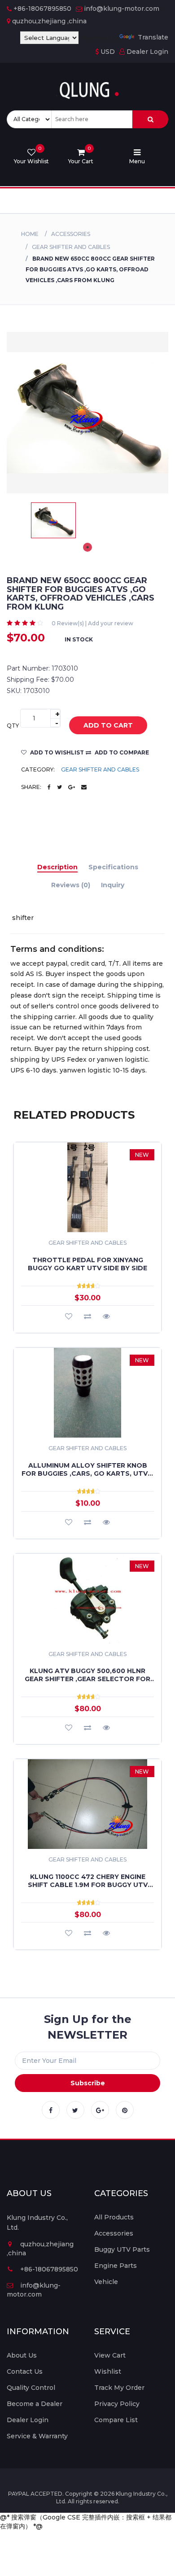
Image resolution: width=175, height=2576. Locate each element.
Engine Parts (116, 2266)
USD (107, 52)
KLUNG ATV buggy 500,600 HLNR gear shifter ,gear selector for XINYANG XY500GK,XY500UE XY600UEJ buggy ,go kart (87, 1675)
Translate (153, 37)
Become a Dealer (35, 2404)
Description (57, 867)
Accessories (71, 234)
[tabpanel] (53, 520)
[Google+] (100, 2110)
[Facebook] (51, 2110)
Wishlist (108, 2371)
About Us (22, 2355)
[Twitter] (75, 2110)
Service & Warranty (37, 2436)
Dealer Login (147, 52)
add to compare (121, 752)
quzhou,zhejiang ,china (49, 21)
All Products (114, 2217)
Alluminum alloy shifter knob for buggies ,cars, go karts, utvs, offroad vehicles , (88, 1469)
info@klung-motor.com (122, 9)
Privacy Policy (117, 2404)
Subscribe (88, 2083)
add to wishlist (56, 752)
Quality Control (31, 2388)
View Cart (110, 2355)
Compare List (116, 2420)
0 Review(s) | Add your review (92, 623)
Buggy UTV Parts (122, 2249)
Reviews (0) (71, 885)
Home (30, 234)
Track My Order (119, 2388)
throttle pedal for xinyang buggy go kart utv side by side (87, 1264)
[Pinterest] (125, 2110)
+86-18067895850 (42, 9)
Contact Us (25, 2371)
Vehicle (106, 2282)
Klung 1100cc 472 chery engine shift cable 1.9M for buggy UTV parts (88, 1881)
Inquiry (113, 885)
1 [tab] (87, 547)
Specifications (113, 867)
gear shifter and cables (71, 247)
